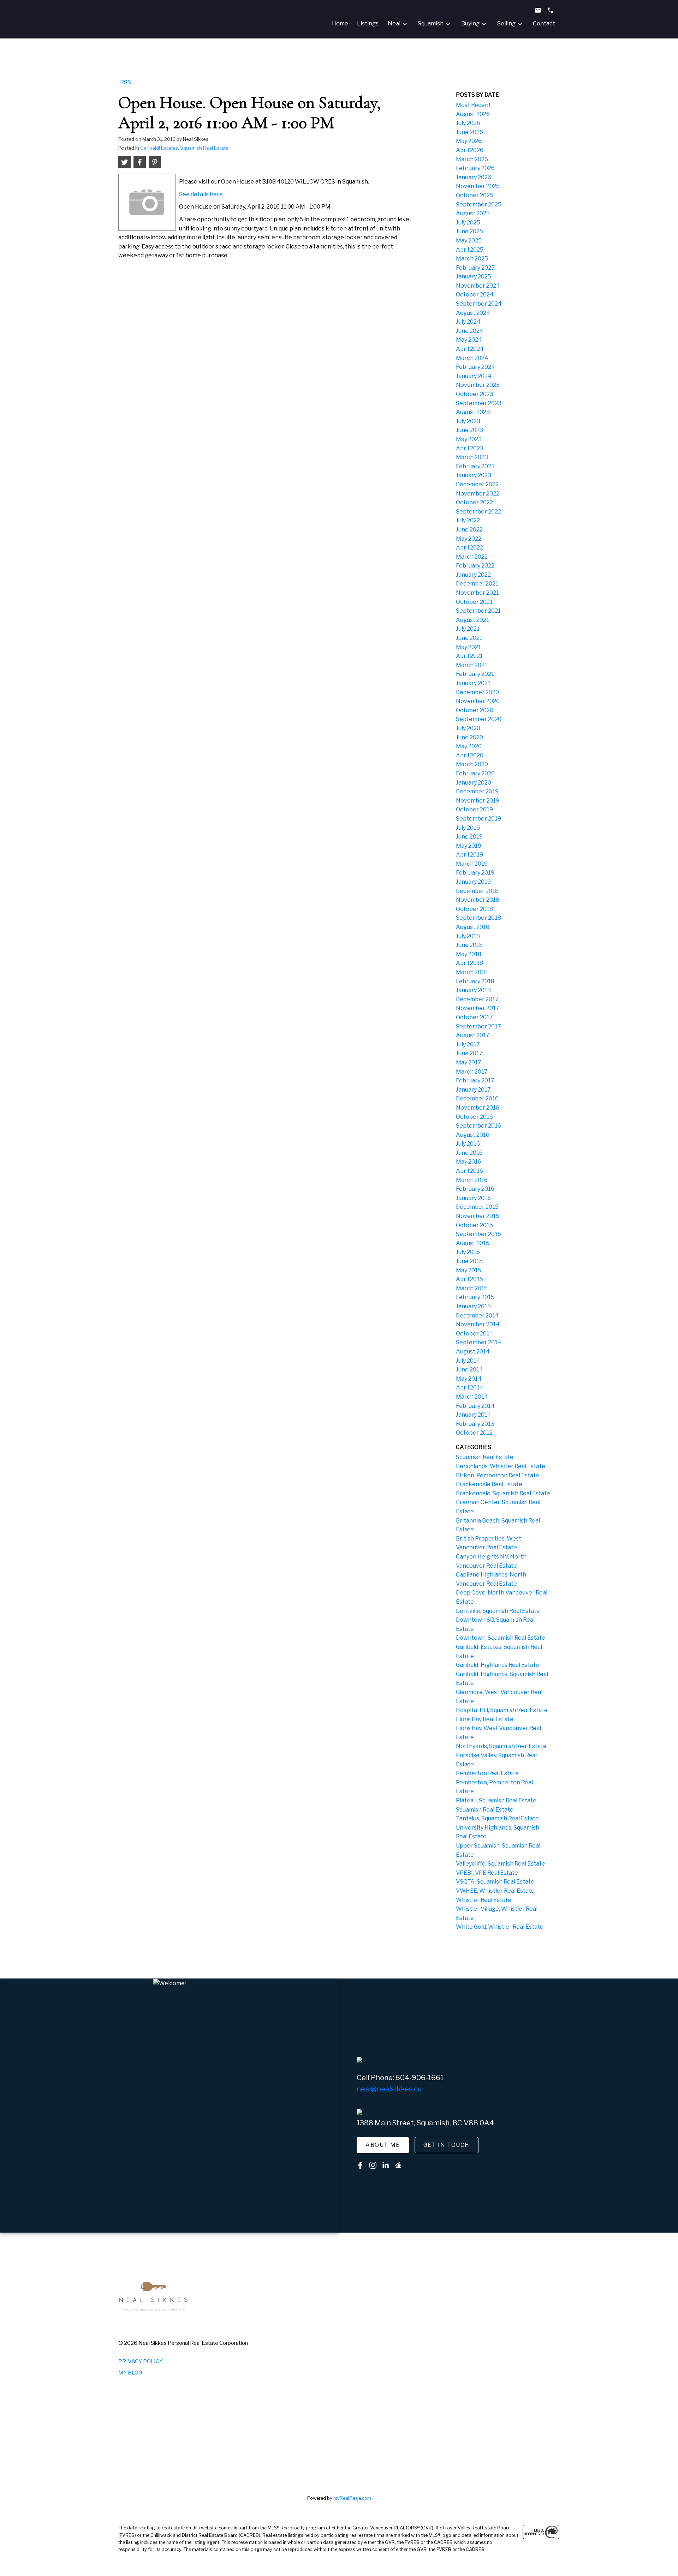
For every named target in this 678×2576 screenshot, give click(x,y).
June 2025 (469, 231)
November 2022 (478, 494)
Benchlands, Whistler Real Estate (501, 1466)
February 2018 (475, 981)
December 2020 (477, 692)
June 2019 (469, 837)
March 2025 (472, 259)
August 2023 (473, 412)
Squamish (431, 23)
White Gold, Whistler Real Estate (500, 1927)
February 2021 (475, 674)
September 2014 (479, 1342)
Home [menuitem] (340, 23)
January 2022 (473, 575)
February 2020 (475, 773)
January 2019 (473, 882)
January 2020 (474, 783)
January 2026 (474, 177)
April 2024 (470, 349)
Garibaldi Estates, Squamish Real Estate (184, 148)
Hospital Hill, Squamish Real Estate (502, 1710)
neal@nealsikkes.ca (389, 2089)
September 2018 (478, 918)
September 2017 (478, 1026)
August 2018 (473, 927)
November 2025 (478, 186)
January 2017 (473, 1090)
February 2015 (475, 1297)
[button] (383, 2145)
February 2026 (475, 168)
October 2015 (474, 1225)
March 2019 (472, 864)
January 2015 (473, 1306)
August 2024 (473, 313)
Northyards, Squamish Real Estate (501, 1746)
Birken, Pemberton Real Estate (498, 1475)
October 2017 (474, 1017)
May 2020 (469, 746)
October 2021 (474, 602)
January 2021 (473, 683)
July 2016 (468, 1144)
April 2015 (469, 1279)
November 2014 (478, 1324)
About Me (383, 2145)
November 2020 (478, 701)
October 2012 (474, 1433)
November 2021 (477, 593)
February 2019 (475, 873)
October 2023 (475, 394)
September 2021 (478, 611)
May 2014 (469, 1379)
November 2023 (478, 385)
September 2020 (479, 719)
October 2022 (474, 502)
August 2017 (473, 1035)
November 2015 (478, 1216)
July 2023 (468, 421)
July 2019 (468, 828)
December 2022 (477, 484)
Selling (506, 23)
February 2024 (475, 367)
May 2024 (469, 340)
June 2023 (469, 430)
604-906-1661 (420, 2078)
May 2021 (468, 647)
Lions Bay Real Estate (485, 1719)
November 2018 (478, 900)
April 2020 (470, 755)
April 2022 (469, 548)
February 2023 (475, 466)
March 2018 (472, 972)
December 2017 (477, 999)
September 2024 (479, 304)
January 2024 (474, 376)
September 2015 (478, 1234)
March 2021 (472, 665)
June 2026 (469, 132)
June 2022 (469, 530)
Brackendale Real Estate (489, 1484)
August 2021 (472, 620)
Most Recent (473, 105)
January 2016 (473, 1198)
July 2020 (468, 728)
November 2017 (478, 1008)
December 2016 (477, 1098)
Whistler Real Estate (484, 1900)
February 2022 (475, 566)
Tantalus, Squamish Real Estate (497, 1818)
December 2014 (477, 1316)
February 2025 (475, 268)
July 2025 (468, 223)
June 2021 (469, 638)
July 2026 (468, 123)
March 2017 (472, 1072)
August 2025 (473, 213)
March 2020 (472, 764)
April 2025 (470, 250)
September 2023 (479, 403)
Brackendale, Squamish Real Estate (503, 1493)
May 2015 (469, 1270)
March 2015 (472, 1288)
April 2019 (469, 855)
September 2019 (478, 819)
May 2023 (469, 439)
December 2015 (477, 1207)
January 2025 (474, 277)
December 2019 (477, 791)
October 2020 (475, 710)
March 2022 (472, 557)
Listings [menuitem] (368, 23)
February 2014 (475, 1406)
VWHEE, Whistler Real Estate (495, 1891)
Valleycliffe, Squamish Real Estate (501, 1864)
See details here (201, 194)
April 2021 (469, 656)
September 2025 (479, 205)
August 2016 (473, 1135)
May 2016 (469, 1162)
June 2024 (470, 331)
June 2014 (469, 1370)
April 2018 (469, 963)
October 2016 (474, 1117)
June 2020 (469, 737)
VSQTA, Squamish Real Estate (495, 1882)
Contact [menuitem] (544, 23)
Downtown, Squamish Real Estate (501, 1638)
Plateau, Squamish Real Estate (496, 1800)
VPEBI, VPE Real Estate (487, 1873)
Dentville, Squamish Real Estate (498, 1611)
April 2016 (469, 1171)
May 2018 (469, 954)
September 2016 (478, 1126)
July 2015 (468, 1252)
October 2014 (475, 1334)
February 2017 (475, 1080)
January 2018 (473, 990)
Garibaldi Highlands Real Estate (498, 1665)
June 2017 (469, 1053)
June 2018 (469, 945)
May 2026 (469, 141)
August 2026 (473, 114)
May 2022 (469, 539)
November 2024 (478, 286)
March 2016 (472, 1180)
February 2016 (475, 1189)
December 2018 (477, 891)
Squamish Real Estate (485, 1457)
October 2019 (474, 809)
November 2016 (478, 1108)
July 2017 (468, 1044)
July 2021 (468, 629)
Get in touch (447, 2145)
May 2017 (469, 1062)
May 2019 (469, 846)
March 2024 (472, 358)
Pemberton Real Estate (487, 1773)
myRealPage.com (352, 2498)
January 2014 (474, 1415)
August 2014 (473, 1352)
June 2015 (469, 1261)
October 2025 (475, 195)
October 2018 (474, 909)
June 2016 (469, 1153)
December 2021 (477, 584)
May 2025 (469, 241)
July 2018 (468, 936)
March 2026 (472, 159)
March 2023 (472, 457)
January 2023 (474, 475)
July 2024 (468, 322)
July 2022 (468, 520)
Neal (394, 23)
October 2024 (475, 295)
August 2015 (473, 1243)
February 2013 (475, 1424)
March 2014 (472, 1397)
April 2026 (470, 150)
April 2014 (470, 1388)
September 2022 (478, 512)
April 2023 (470, 448)
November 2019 (478, 801)
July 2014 (468, 1361)
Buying (470, 23)
